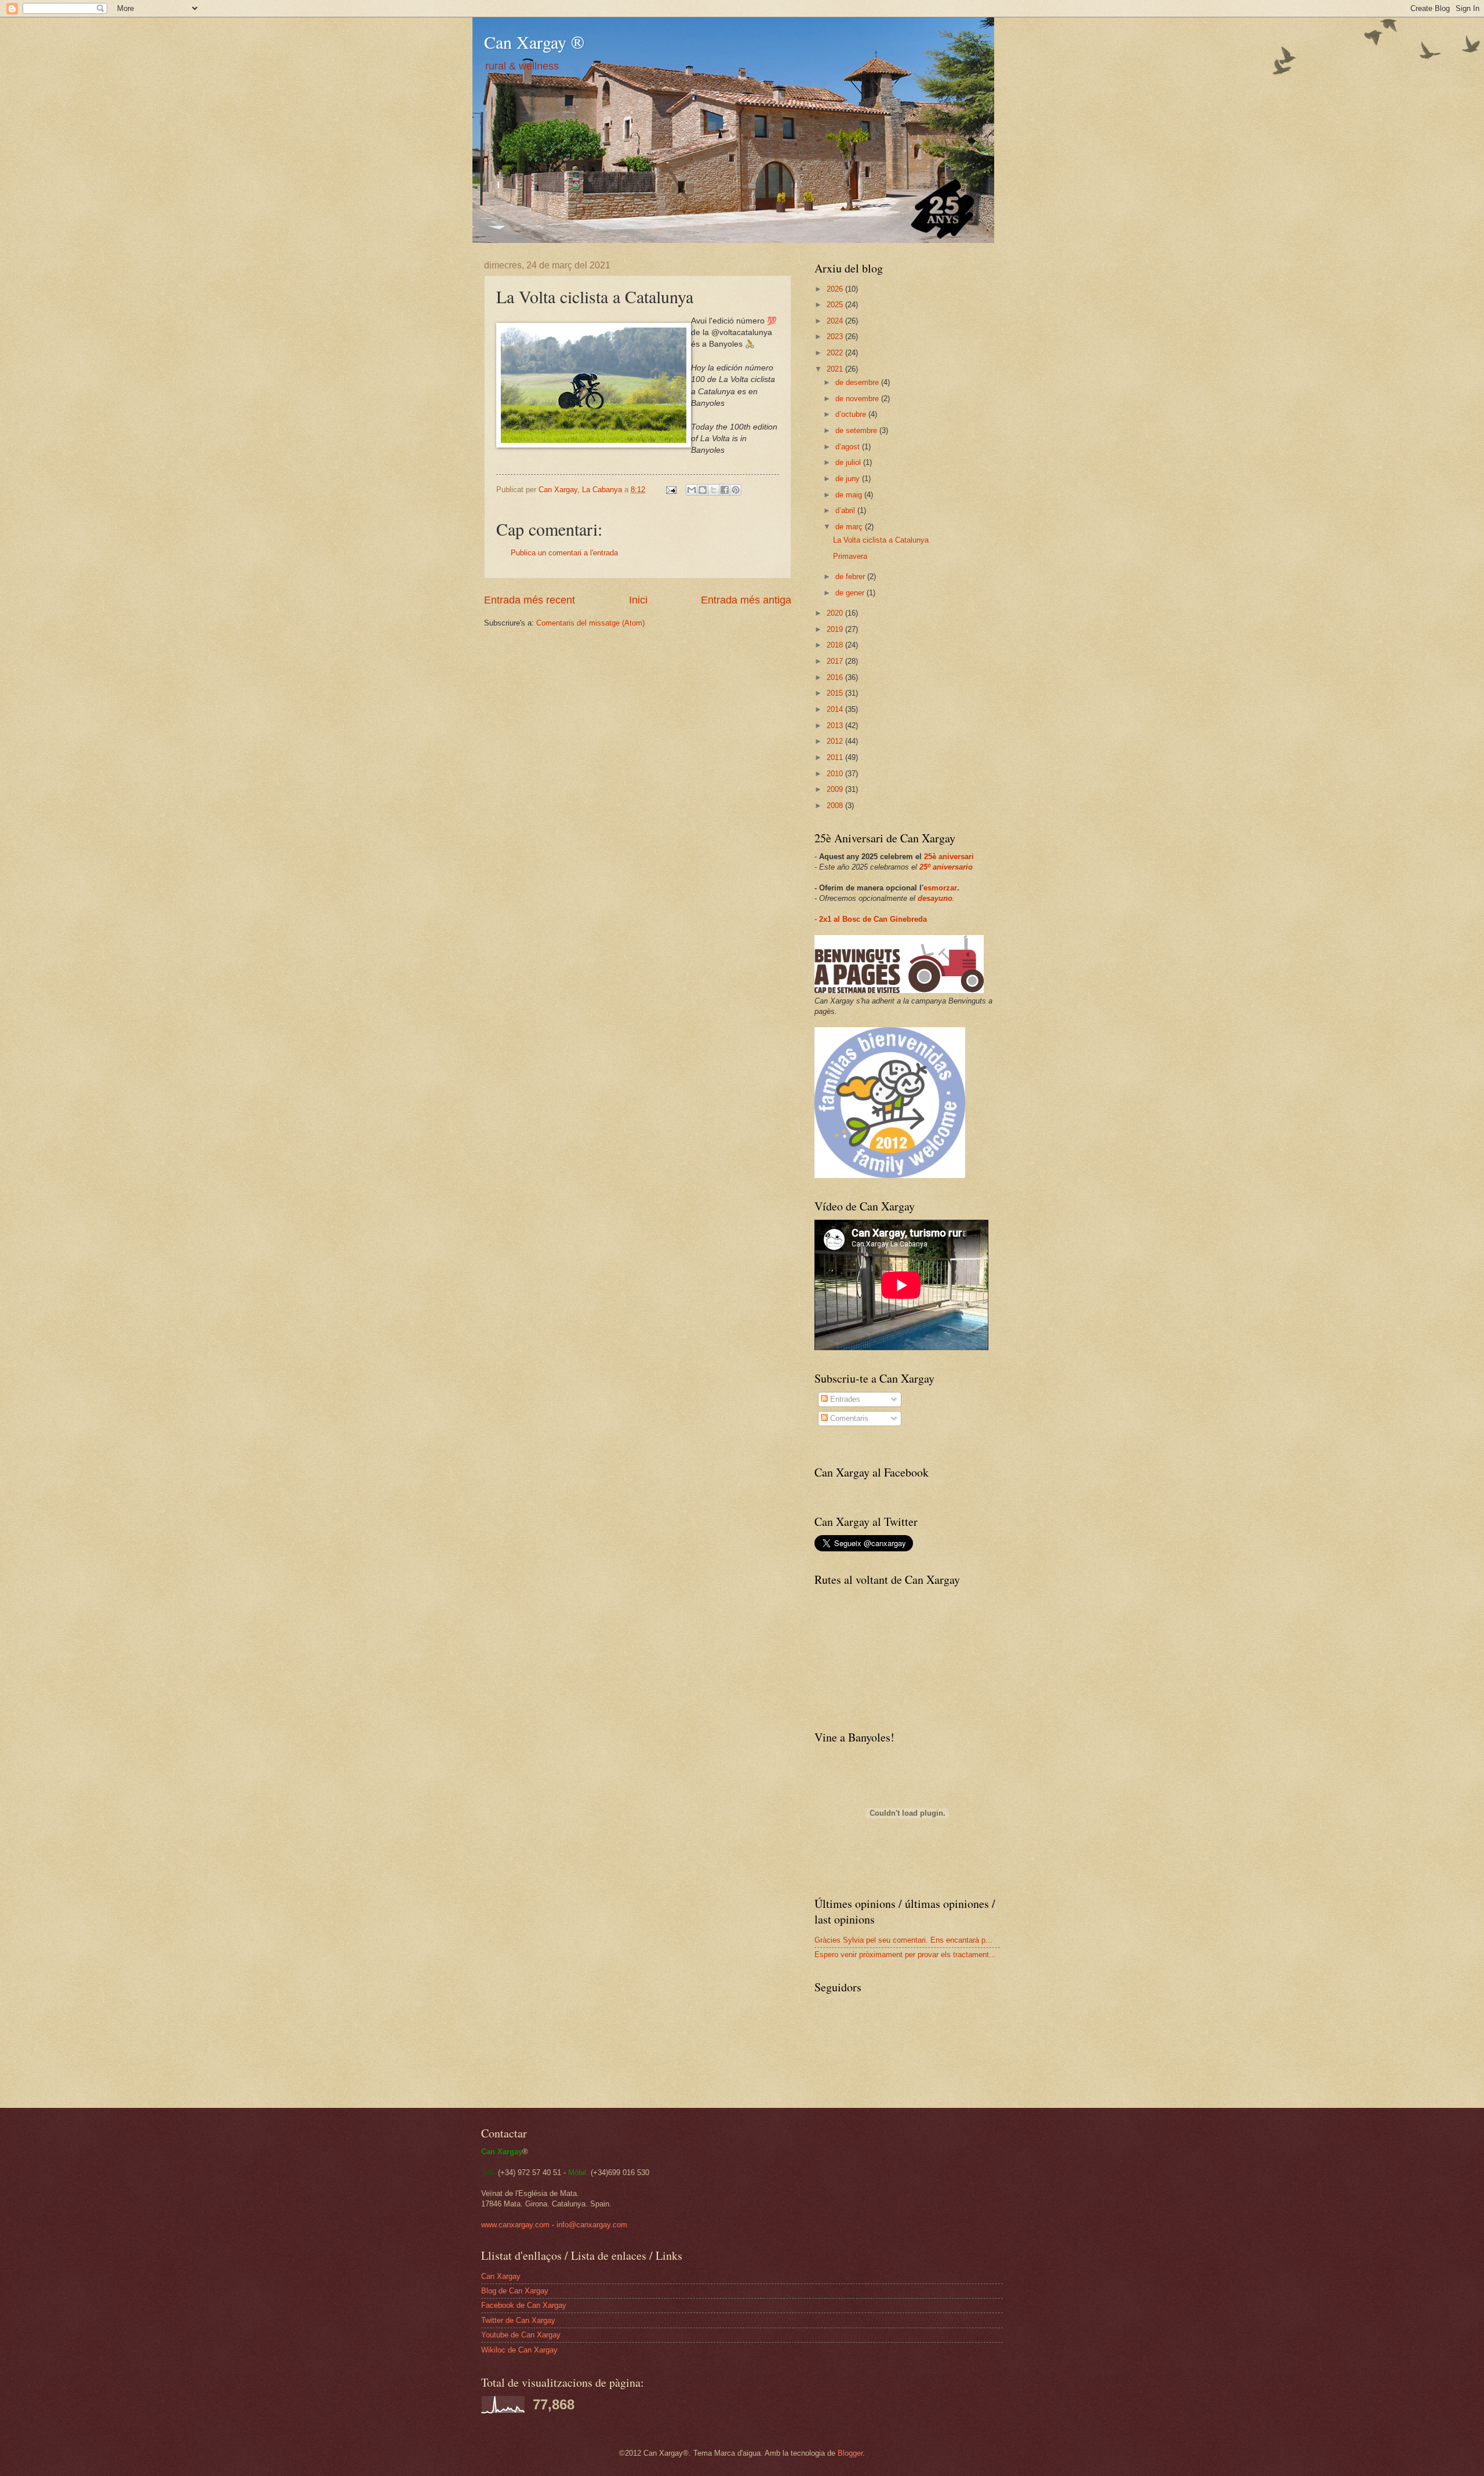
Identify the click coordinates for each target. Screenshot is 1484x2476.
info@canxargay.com (592, 2225)
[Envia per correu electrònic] (692, 490)
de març (850, 527)
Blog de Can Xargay (515, 2291)
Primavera (850, 556)
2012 (836, 741)
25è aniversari (949, 857)
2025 (836, 305)
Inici (638, 600)
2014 (836, 709)
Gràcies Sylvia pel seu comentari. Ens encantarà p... (903, 1940)
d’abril (846, 510)
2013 (836, 726)
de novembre (858, 399)
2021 (836, 369)
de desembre (858, 382)
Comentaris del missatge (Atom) (590, 623)
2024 (836, 321)
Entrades (844, 1399)
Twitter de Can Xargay (518, 2320)
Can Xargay (501, 2276)
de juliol (849, 462)
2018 (836, 645)
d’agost (849, 447)
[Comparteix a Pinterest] (736, 490)
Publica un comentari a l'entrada (564, 553)
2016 (836, 677)
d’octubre (852, 414)
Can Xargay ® (534, 42)
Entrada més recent (530, 600)
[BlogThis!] (703, 490)
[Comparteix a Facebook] (725, 490)
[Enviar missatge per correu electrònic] (671, 490)
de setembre (857, 430)
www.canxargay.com (515, 2225)
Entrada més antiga (746, 600)
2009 (836, 789)
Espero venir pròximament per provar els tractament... (905, 1955)
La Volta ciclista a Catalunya (881, 540)
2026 (836, 289)
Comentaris (848, 1418)
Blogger (850, 2453)
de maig (850, 495)
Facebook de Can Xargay (524, 2305)
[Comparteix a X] (714, 490)
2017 (836, 661)
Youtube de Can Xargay (521, 2335)
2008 (836, 806)
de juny (849, 479)
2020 (836, 613)
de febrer (851, 577)
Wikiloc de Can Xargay (519, 2350)
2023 (836, 337)
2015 (836, 693)
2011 (836, 757)
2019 (836, 629)
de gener (851, 593)
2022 (836, 353)
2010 (836, 774)
